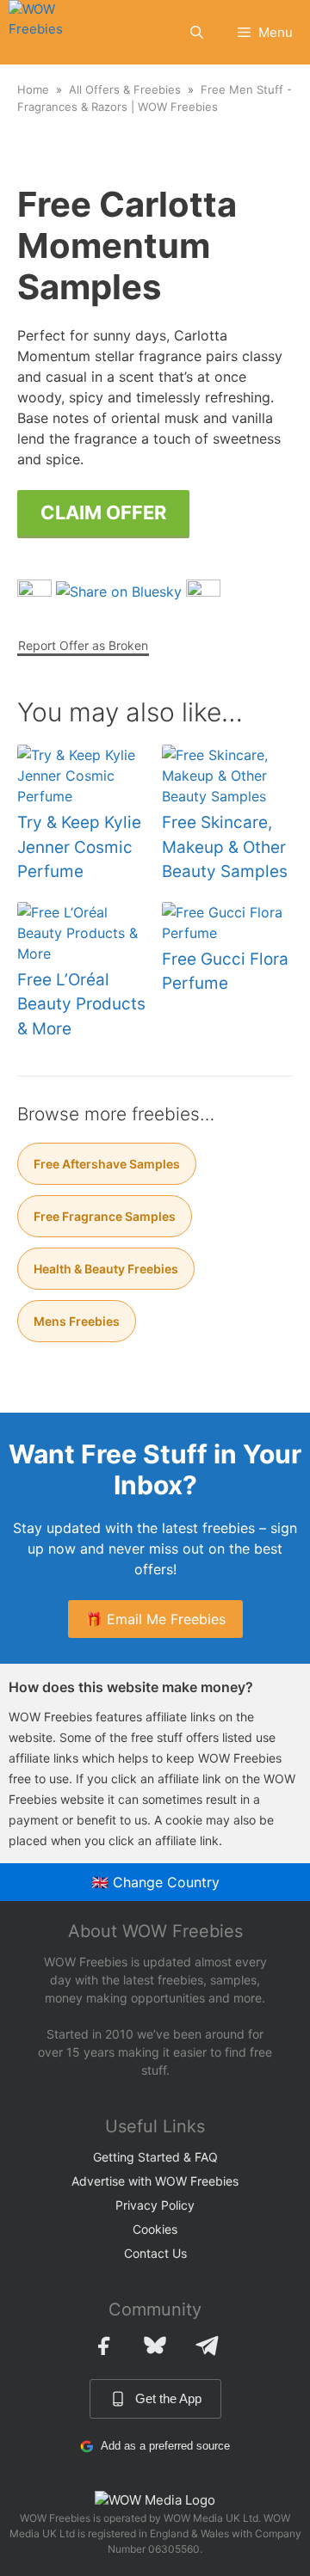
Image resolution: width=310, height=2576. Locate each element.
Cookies (155, 2229)
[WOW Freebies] (48, 32)
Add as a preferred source (165, 2446)
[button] (197, 32)
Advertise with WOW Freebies (155, 2181)
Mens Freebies (77, 1321)
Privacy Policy (155, 2205)
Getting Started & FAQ (155, 2157)
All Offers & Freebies (125, 89)
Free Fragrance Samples (105, 1216)
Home (33, 89)
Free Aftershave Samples (107, 1164)
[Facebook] (103, 2346)
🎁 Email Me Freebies (155, 1619)
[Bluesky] (155, 2346)
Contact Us (155, 2253)
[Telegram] (207, 2346)
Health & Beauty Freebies (106, 1269)
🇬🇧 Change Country (155, 1882)
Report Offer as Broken (83, 645)
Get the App (168, 2398)
